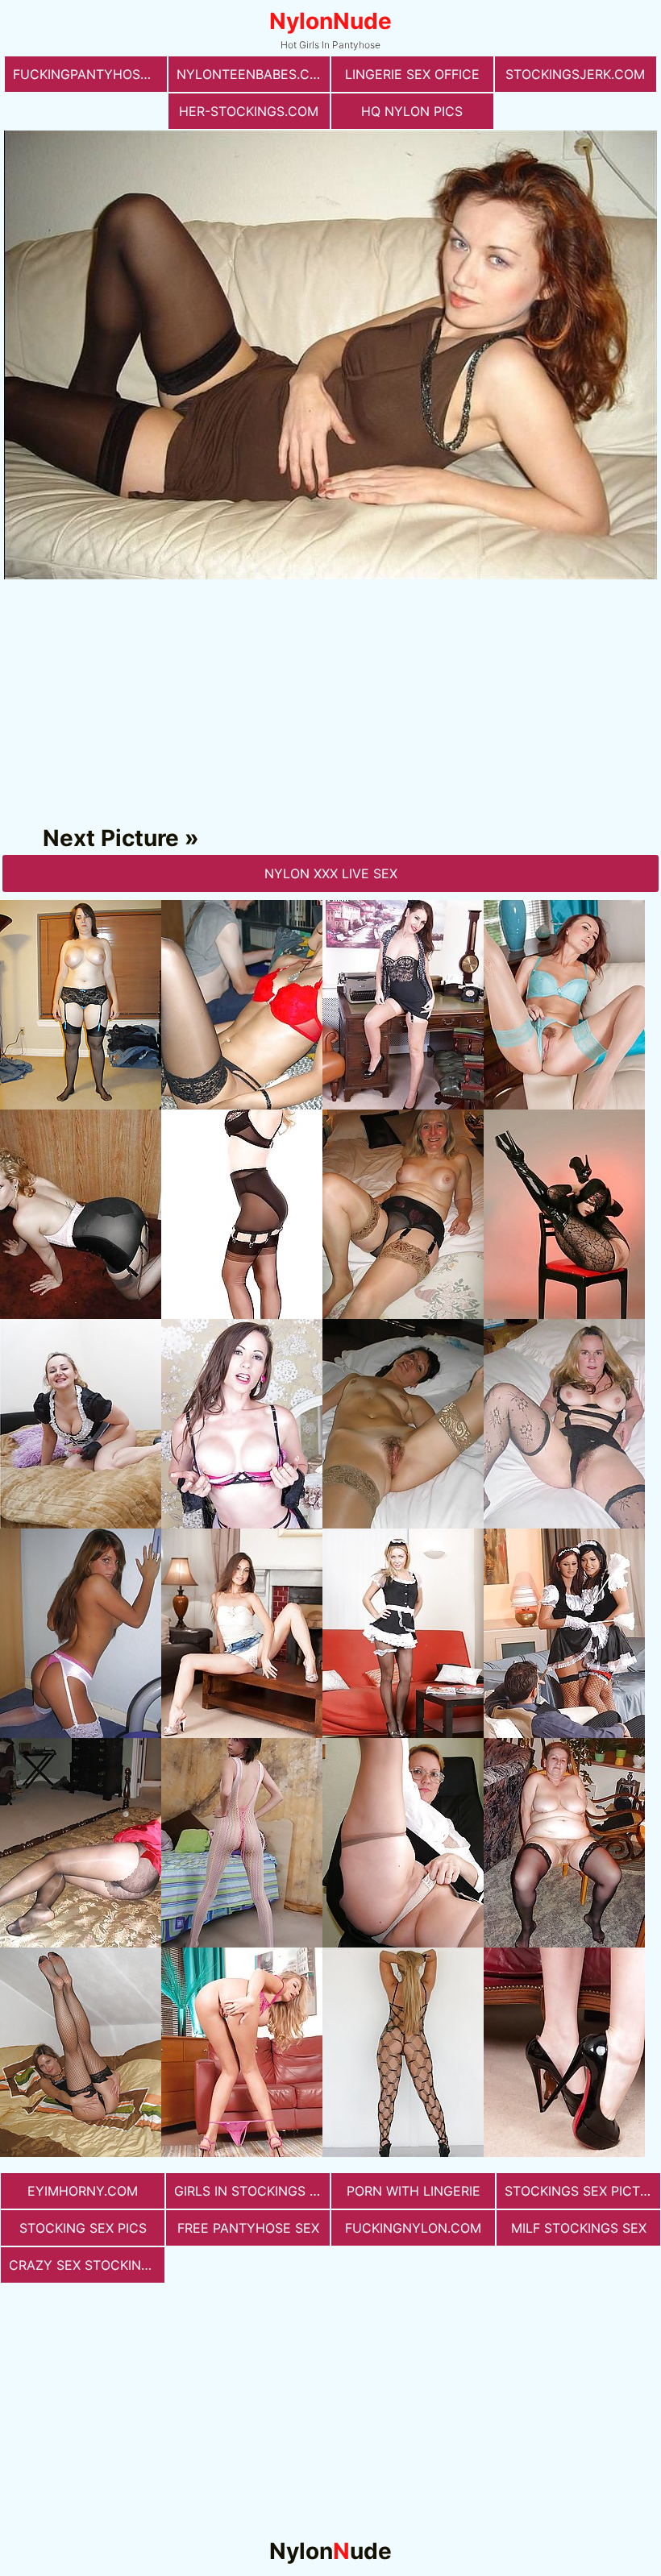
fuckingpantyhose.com (90, 74)
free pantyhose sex (248, 2228)
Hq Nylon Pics (412, 111)
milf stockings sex (579, 2228)
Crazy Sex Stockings (84, 2265)
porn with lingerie (414, 2191)
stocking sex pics (83, 2228)
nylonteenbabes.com (254, 74)
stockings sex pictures (582, 2191)
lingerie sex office (412, 74)
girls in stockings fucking (252, 2191)
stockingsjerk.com (575, 74)
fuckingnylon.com (413, 2228)
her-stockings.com (249, 111)
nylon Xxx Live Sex (331, 873)
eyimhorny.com (83, 2191)
